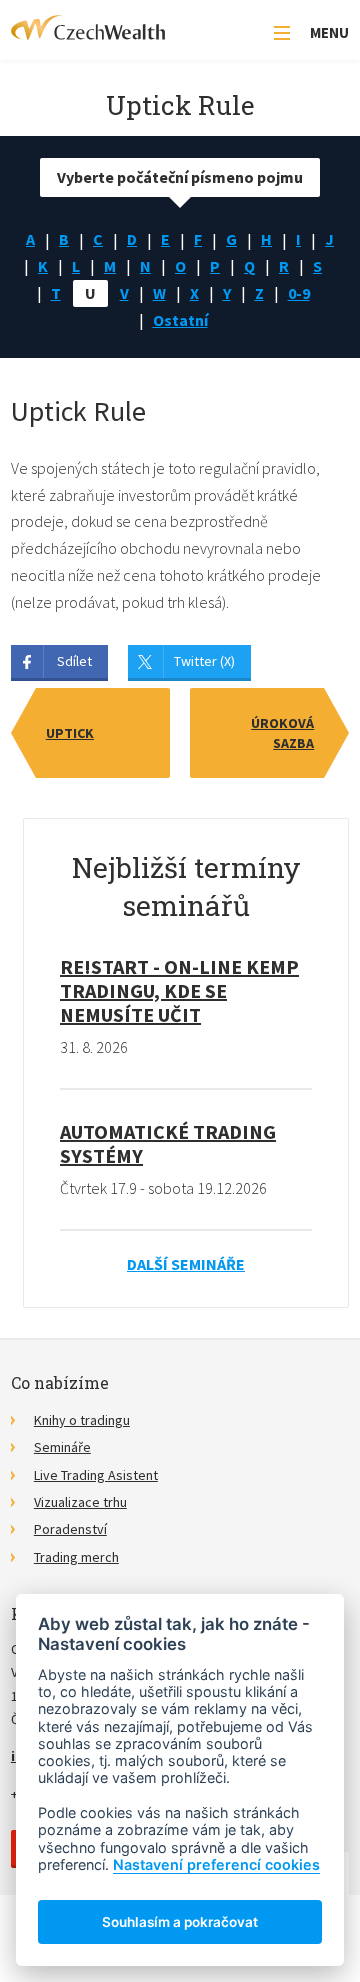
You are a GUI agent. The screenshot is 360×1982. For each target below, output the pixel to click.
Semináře (62, 1447)
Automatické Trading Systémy (168, 1143)
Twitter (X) (204, 661)
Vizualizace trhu (80, 1502)
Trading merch (76, 1557)
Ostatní (180, 320)
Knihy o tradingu (82, 1420)
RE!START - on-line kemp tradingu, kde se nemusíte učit (179, 990)
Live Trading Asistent (96, 1475)
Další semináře (186, 1264)
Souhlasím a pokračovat (180, 1922)
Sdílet (74, 661)
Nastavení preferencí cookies (216, 1864)
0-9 (299, 293)
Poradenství (70, 1529)
